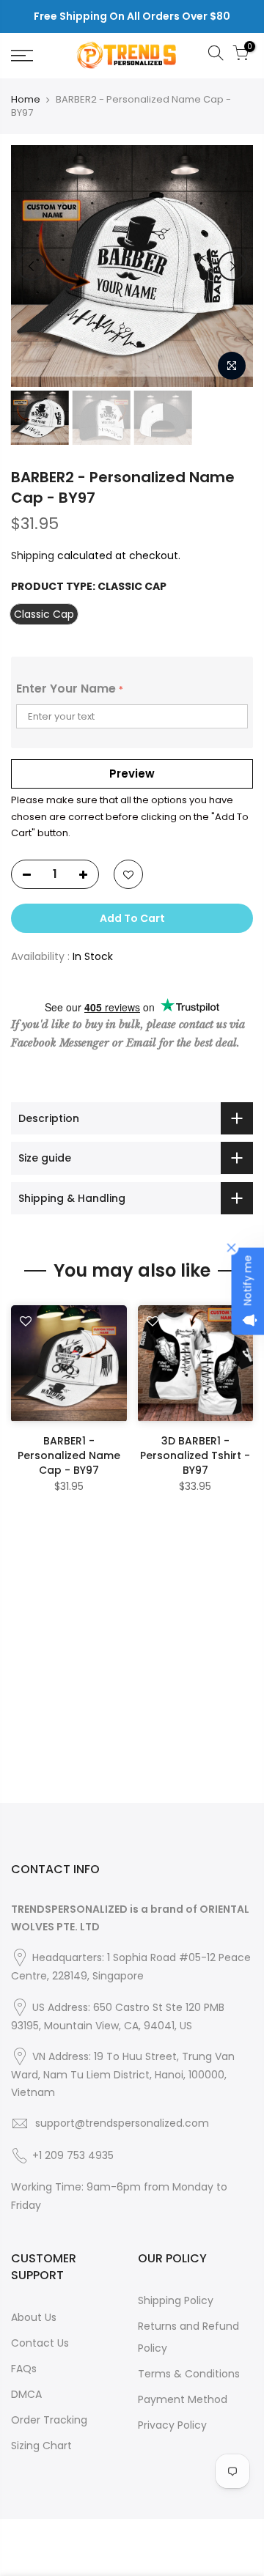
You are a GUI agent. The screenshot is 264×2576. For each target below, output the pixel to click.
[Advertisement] (132, 1671)
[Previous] (32, 266)
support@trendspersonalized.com (122, 2123)
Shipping (33, 556)
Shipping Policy (176, 2300)
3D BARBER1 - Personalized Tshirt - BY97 (195, 1455)
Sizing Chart (41, 2446)
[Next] (232, 266)
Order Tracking (49, 2420)
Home (26, 100)
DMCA (26, 2394)
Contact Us (40, 2343)
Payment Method (183, 2399)
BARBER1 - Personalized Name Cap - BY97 (69, 1455)
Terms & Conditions (189, 2374)
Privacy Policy (172, 2425)
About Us (34, 2317)
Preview (132, 774)
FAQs (24, 2369)
